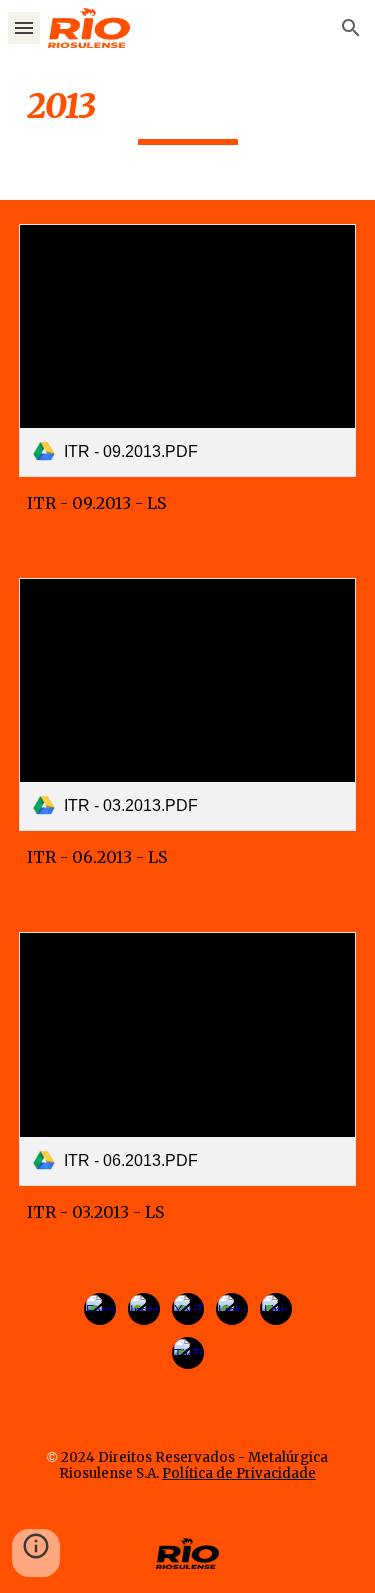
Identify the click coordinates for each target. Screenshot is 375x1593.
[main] (188, 115)
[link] (188, 350)
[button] (24, 27)
